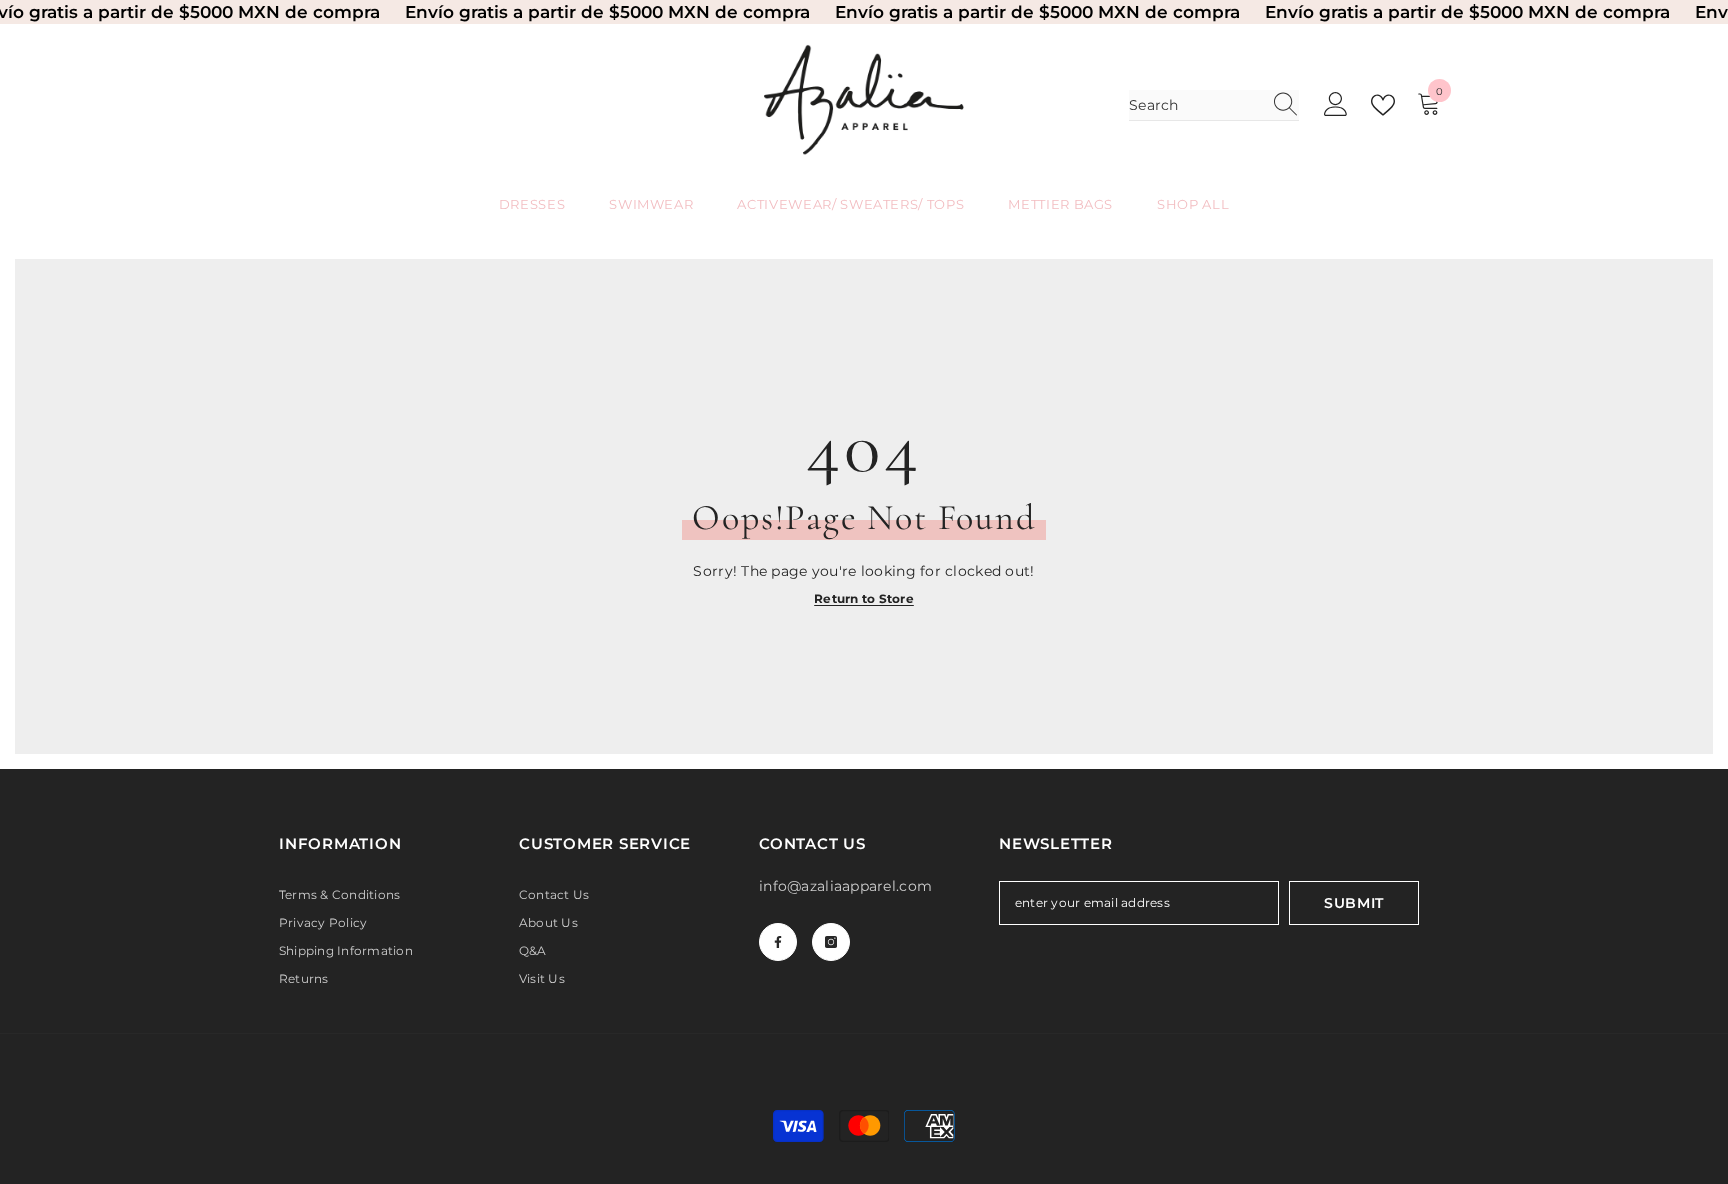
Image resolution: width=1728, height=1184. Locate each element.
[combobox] (1195, 105)
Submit (1354, 903)
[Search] (1214, 105)
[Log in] (1336, 105)
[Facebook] (778, 942)
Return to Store (864, 599)
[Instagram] (831, 942)
